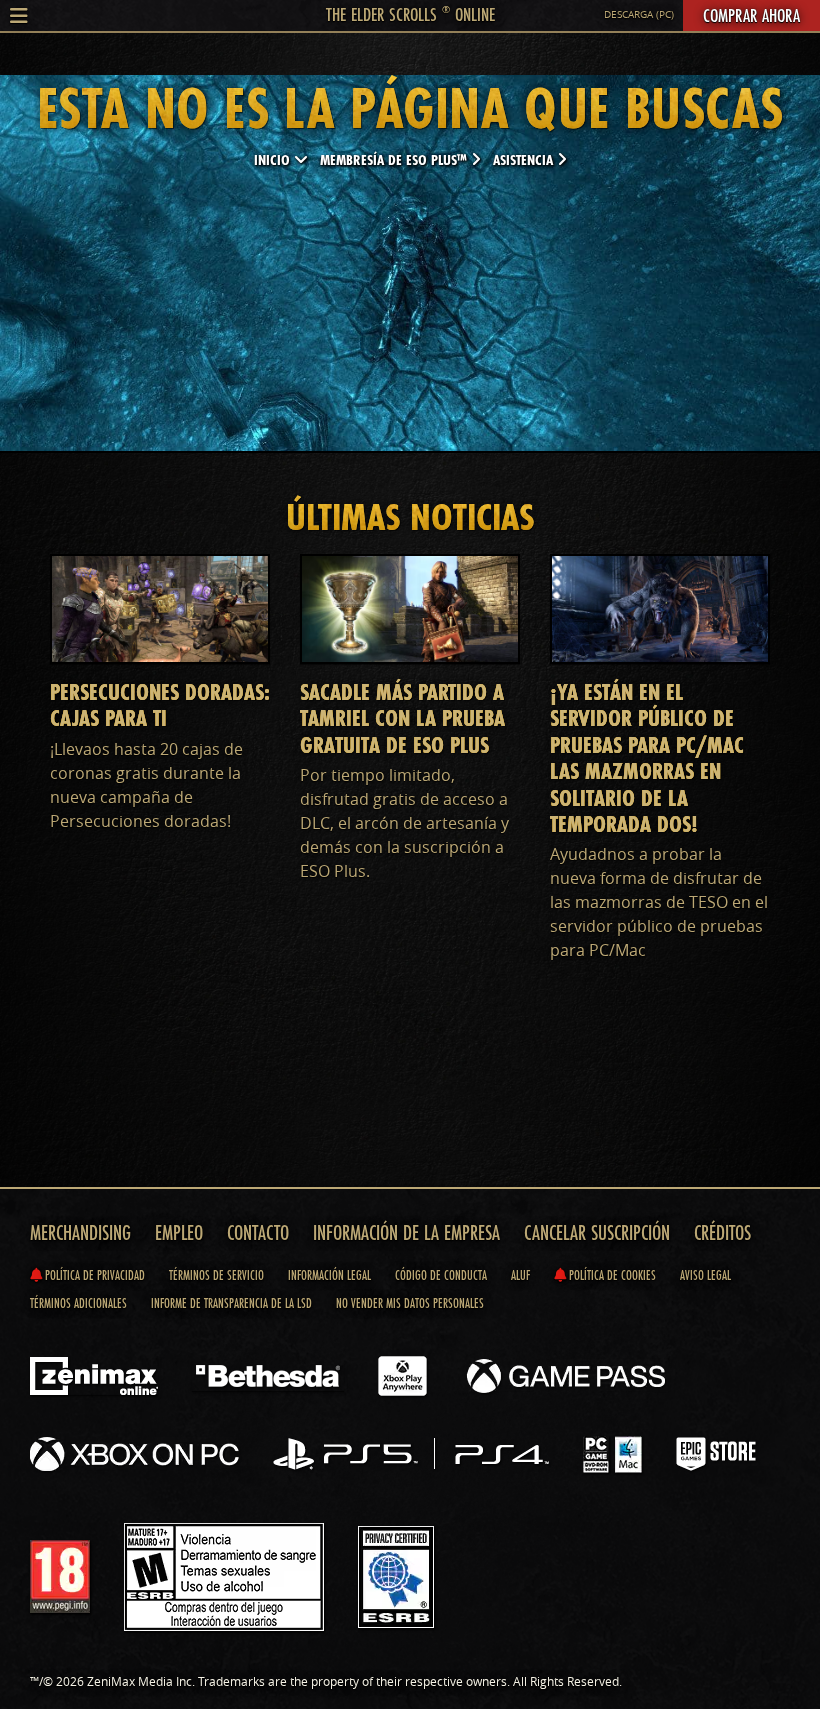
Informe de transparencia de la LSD (231, 1303)
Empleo (179, 1232)
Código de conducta (441, 1275)
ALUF (520, 1275)
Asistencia (525, 159)
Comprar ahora (751, 15)
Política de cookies (611, 1275)
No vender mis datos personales (410, 1303)
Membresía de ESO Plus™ (395, 159)
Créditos (722, 1232)
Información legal (329, 1275)
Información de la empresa (406, 1232)
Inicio (274, 159)
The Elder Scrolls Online (410, 14)
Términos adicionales (78, 1303)
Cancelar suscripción (597, 1232)
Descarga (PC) (639, 14)
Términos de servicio (216, 1275)
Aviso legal (705, 1275)
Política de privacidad (93, 1275)
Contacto (258, 1232)
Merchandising (80, 1232)
